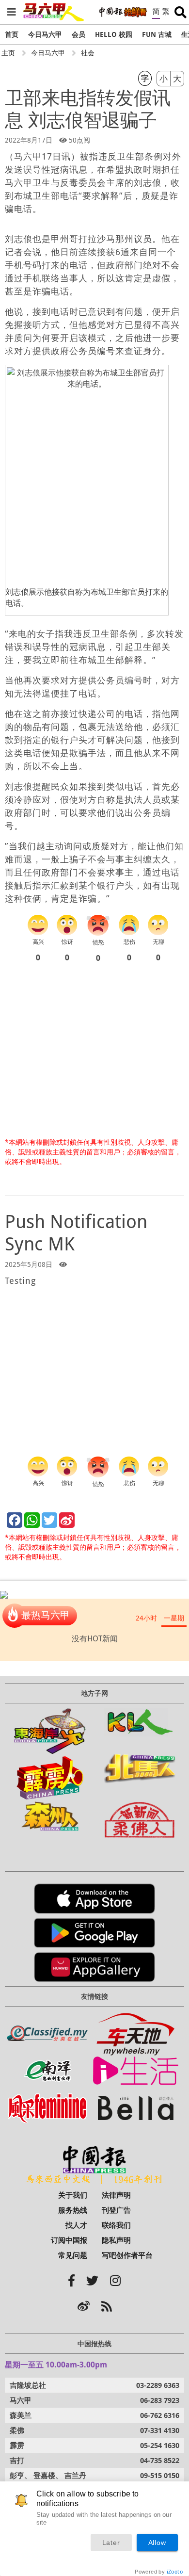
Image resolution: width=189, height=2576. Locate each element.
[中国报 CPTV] (123, 12)
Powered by (159, 2572)
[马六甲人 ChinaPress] (54, 8)
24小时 (146, 1618)
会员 (79, 34)
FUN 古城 (157, 34)
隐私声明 (116, 2240)
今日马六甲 (45, 34)
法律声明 (116, 2195)
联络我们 (116, 2225)
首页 (12, 34)
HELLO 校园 (114, 34)
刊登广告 (116, 2210)
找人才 (76, 2225)
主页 (8, 53)
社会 (88, 53)
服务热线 (73, 2210)
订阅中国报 (69, 2240)
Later (111, 2543)
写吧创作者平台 (127, 2255)
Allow (157, 2543)
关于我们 (73, 2195)
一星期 (174, 1618)
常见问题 (73, 2255)
